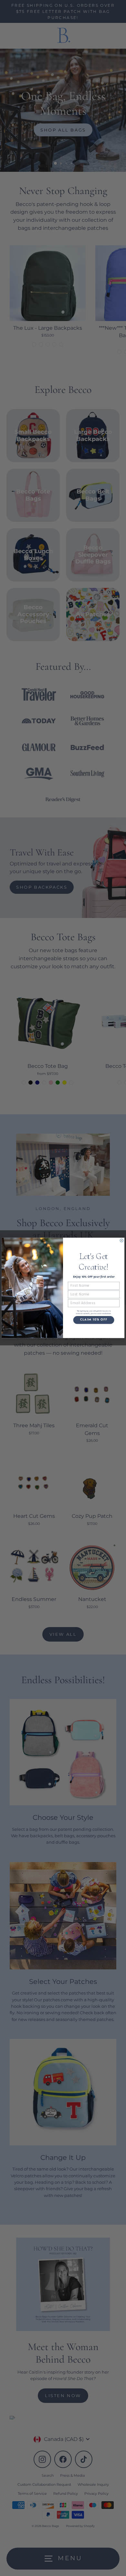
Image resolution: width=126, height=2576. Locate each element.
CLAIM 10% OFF (94, 1320)
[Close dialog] (121, 1241)
